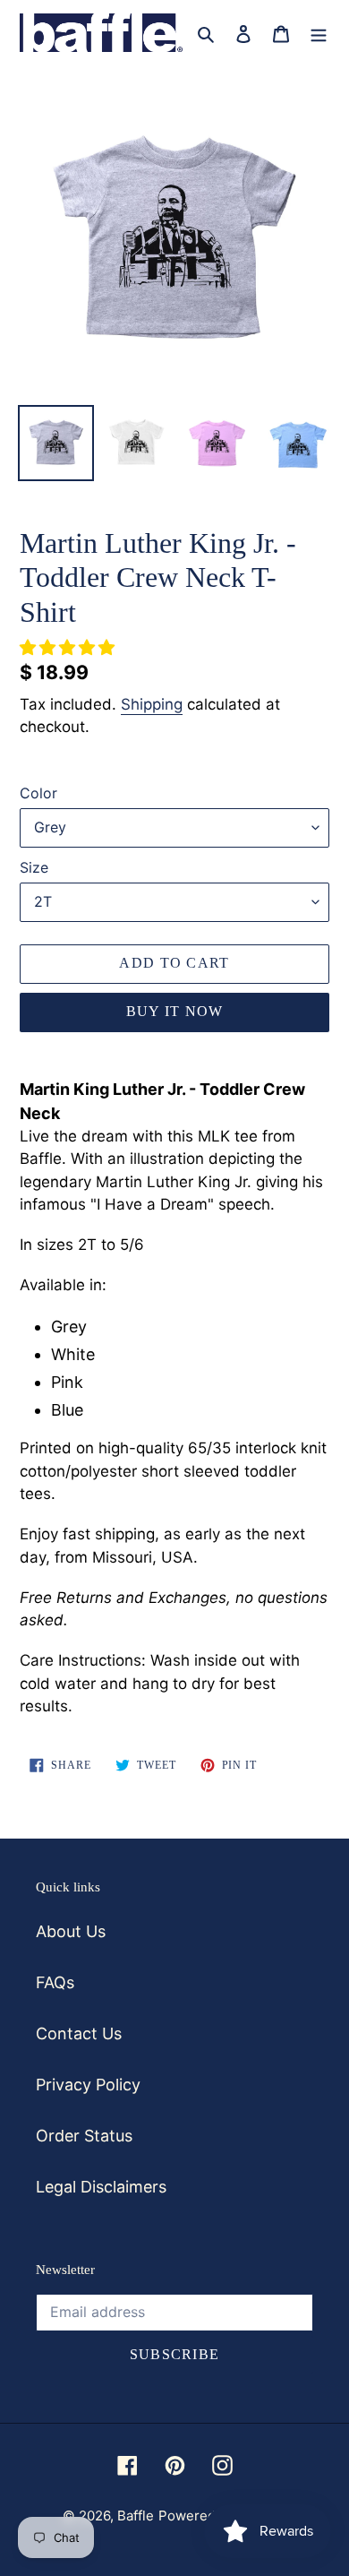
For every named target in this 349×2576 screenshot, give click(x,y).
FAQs (55, 1982)
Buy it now (175, 1011)
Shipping (152, 704)
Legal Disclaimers (101, 2187)
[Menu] (319, 33)
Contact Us (79, 2033)
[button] (69, 647)
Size (34, 867)
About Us (71, 1931)
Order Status (84, 2136)
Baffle (136, 2516)
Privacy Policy (88, 2085)
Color (38, 793)
